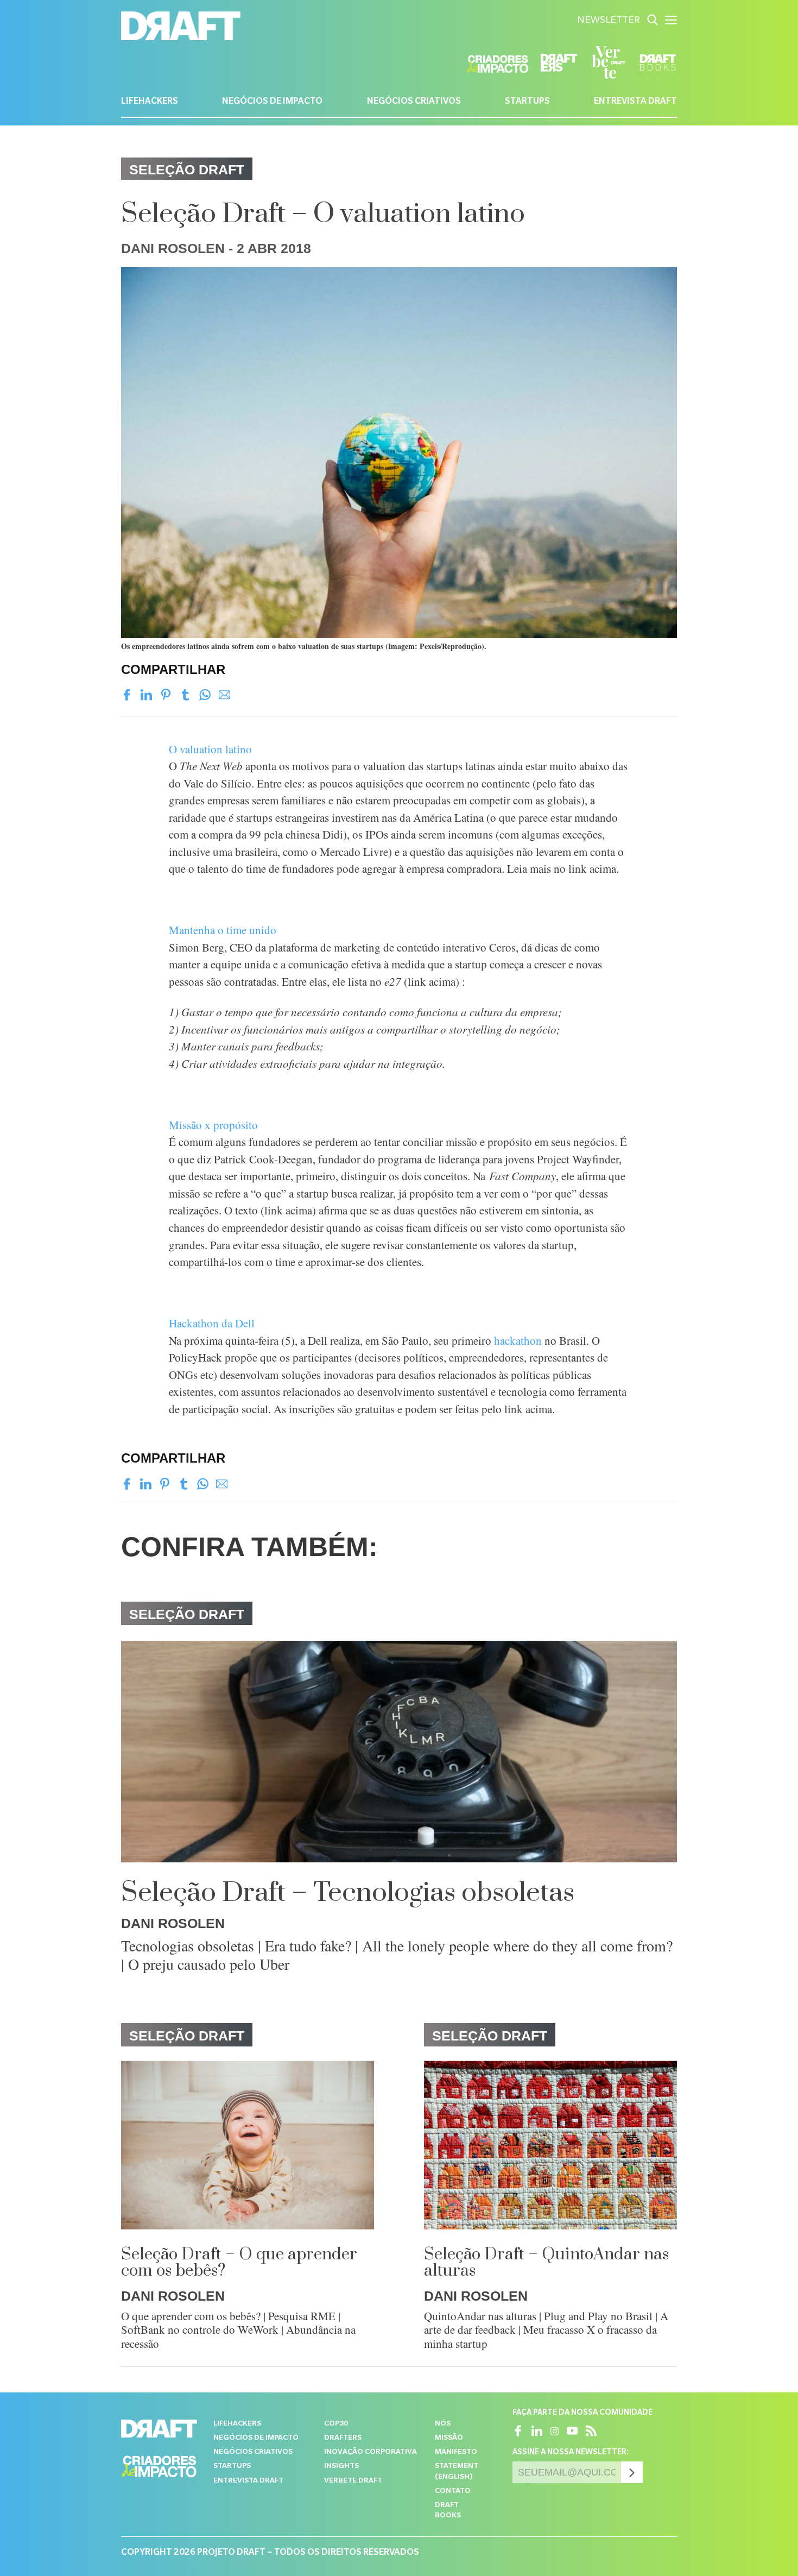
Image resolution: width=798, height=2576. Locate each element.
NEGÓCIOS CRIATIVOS (414, 102)
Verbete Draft (353, 2481)
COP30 (336, 2424)
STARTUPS (527, 102)
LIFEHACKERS (150, 102)
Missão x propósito (213, 1125)
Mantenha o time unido (223, 930)
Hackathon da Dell (212, 1323)
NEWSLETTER (609, 21)
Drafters (343, 2438)
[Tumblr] (185, 695)
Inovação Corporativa (370, 2452)
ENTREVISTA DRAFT (635, 102)
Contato (453, 2492)
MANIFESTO (456, 2452)
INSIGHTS (341, 2467)
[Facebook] (127, 695)
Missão (449, 2438)
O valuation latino (210, 749)
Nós (443, 2424)
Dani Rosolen (173, 248)
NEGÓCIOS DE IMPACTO (272, 102)
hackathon (518, 1340)
